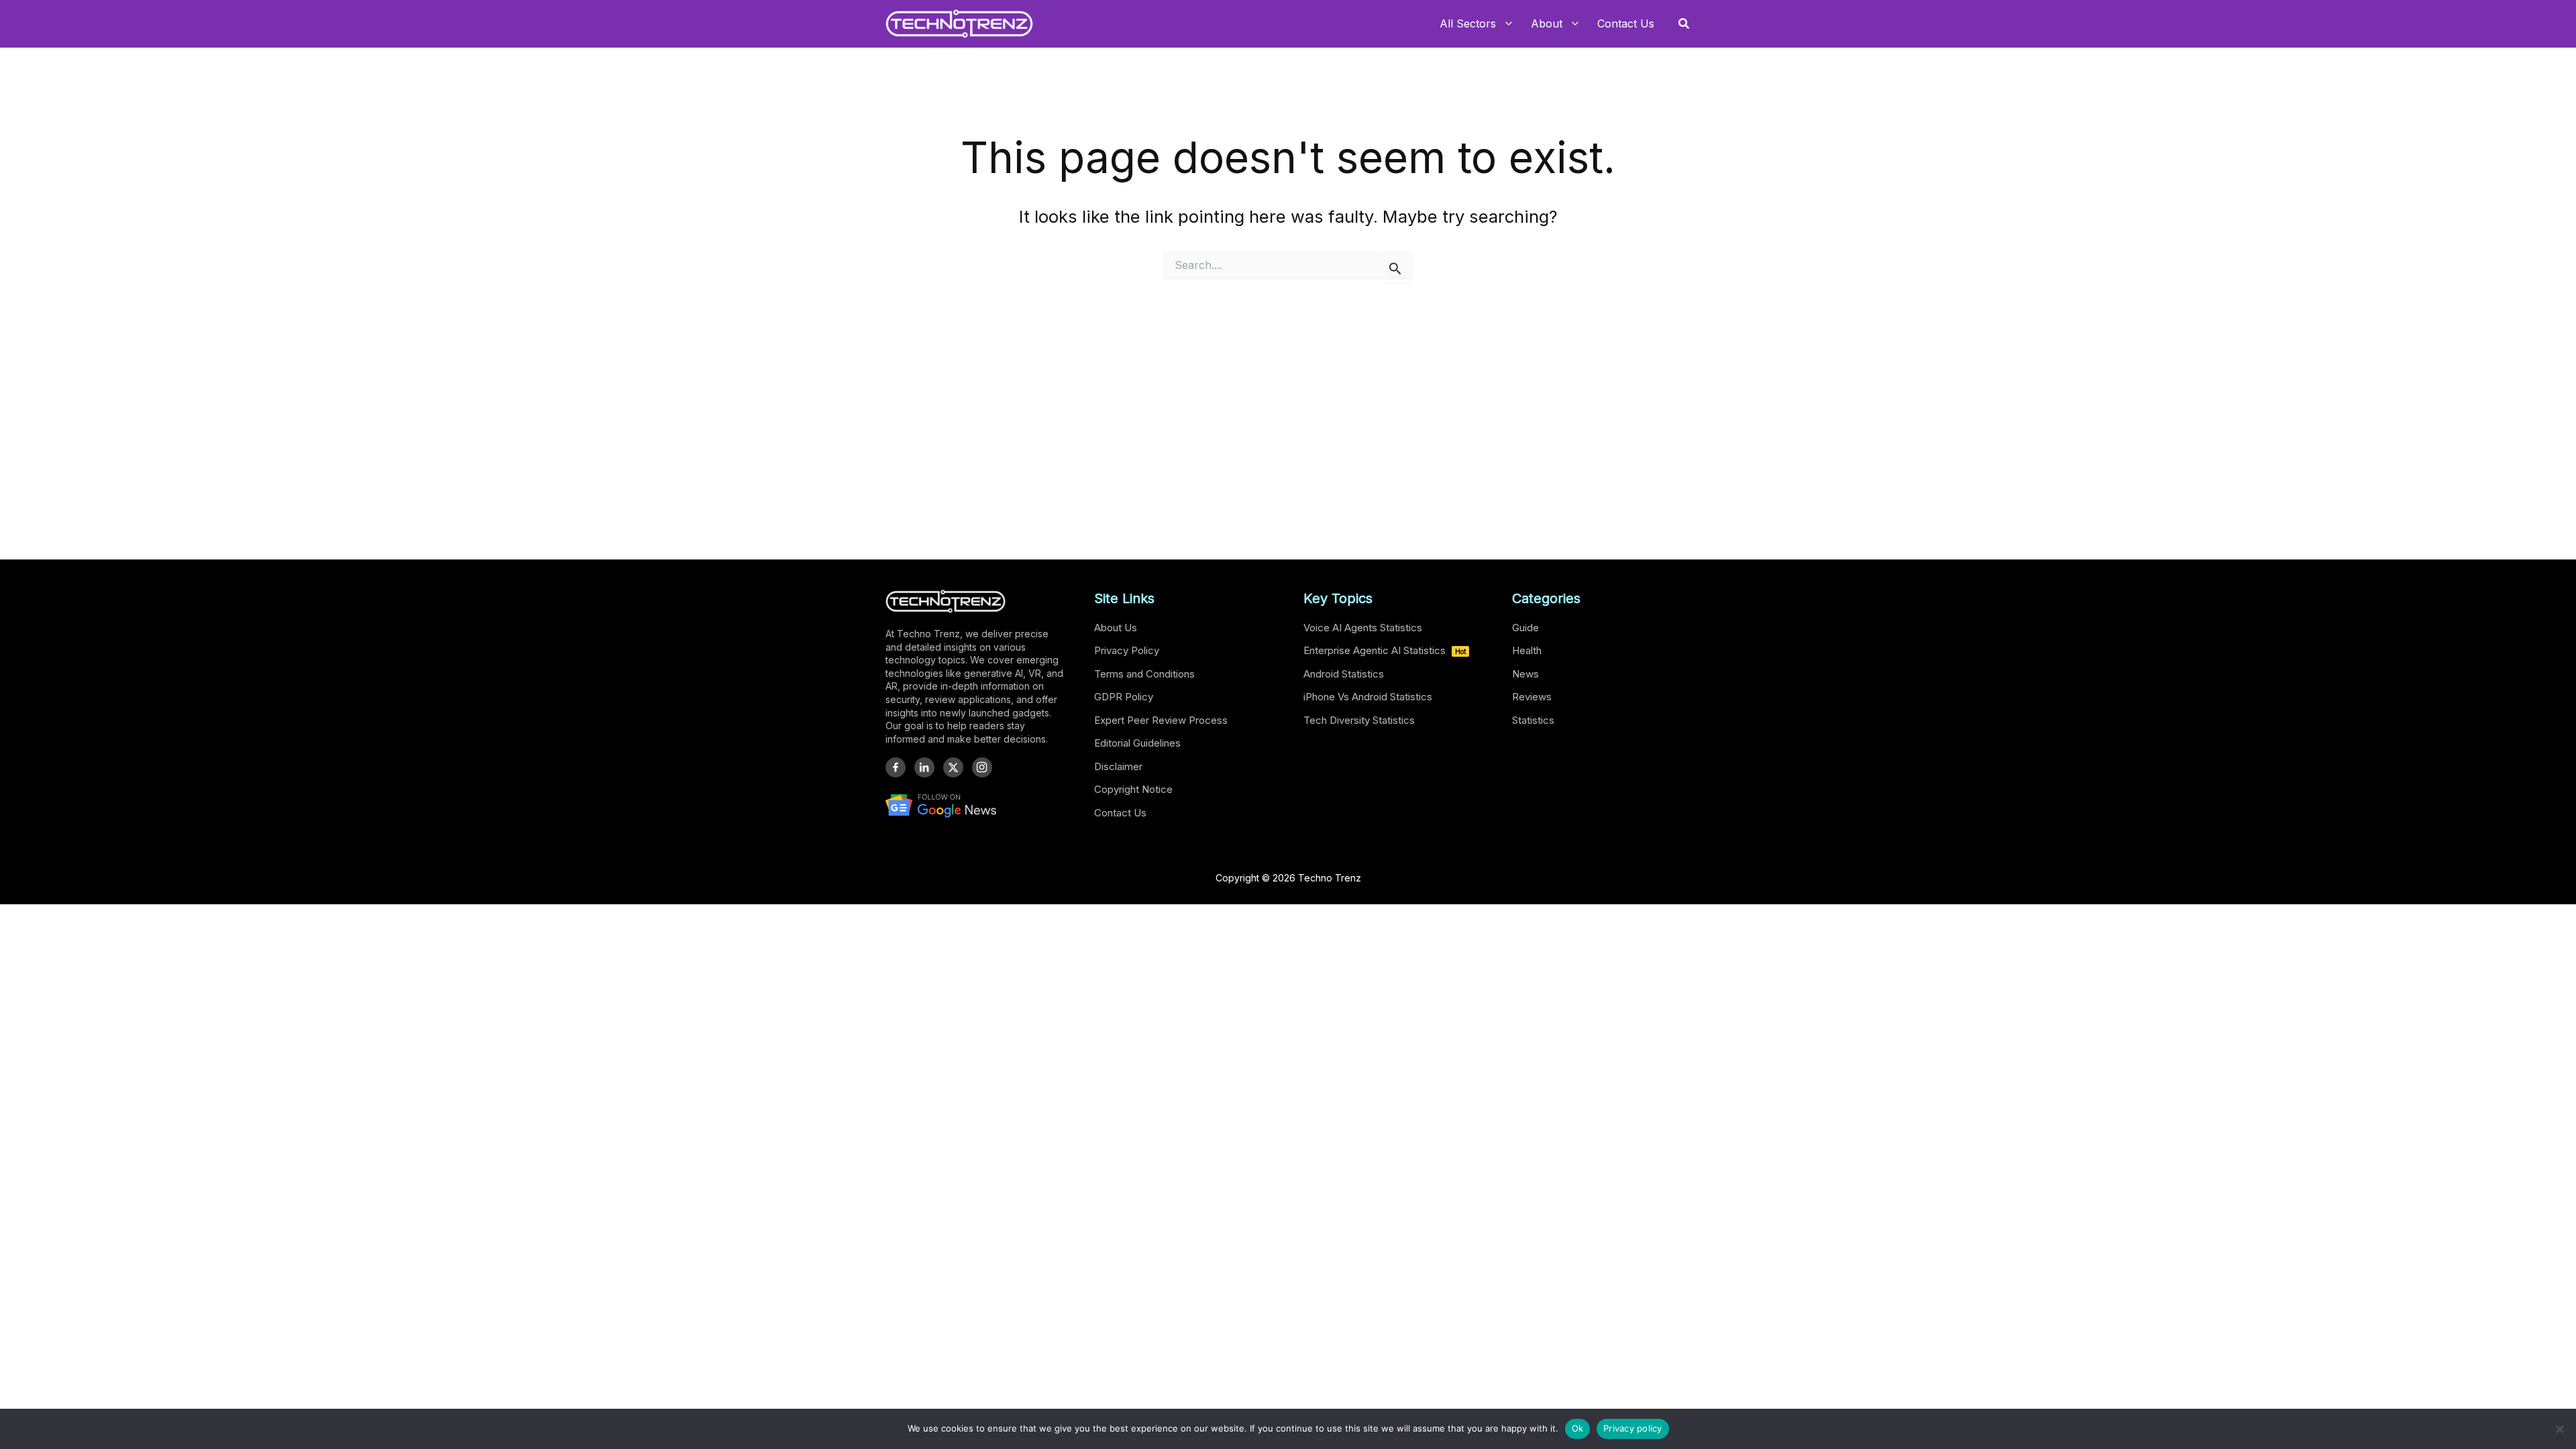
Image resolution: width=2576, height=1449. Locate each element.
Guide (1525, 628)
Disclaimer (1118, 766)
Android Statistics (1344, 674)
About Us (1116, 628)
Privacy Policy (1127, 650)
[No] (2559, 1429)
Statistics (1533, 720)
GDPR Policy (1124, 697)
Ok (1578, 1428)
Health (1527, 650)
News (1525, 674)
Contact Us (1120, 813)
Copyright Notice (1133, 789)
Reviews (1532, 697)
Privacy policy (1633, 1428)
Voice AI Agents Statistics (1363, 628)
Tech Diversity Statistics (1359, 720)
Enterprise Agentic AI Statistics (1385, 650)
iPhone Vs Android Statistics (1368, 697)
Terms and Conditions (1144, 674)
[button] (1684, 24)
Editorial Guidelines (1137, 743)
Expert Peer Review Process (1161, 720)
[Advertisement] (1288, 413)
